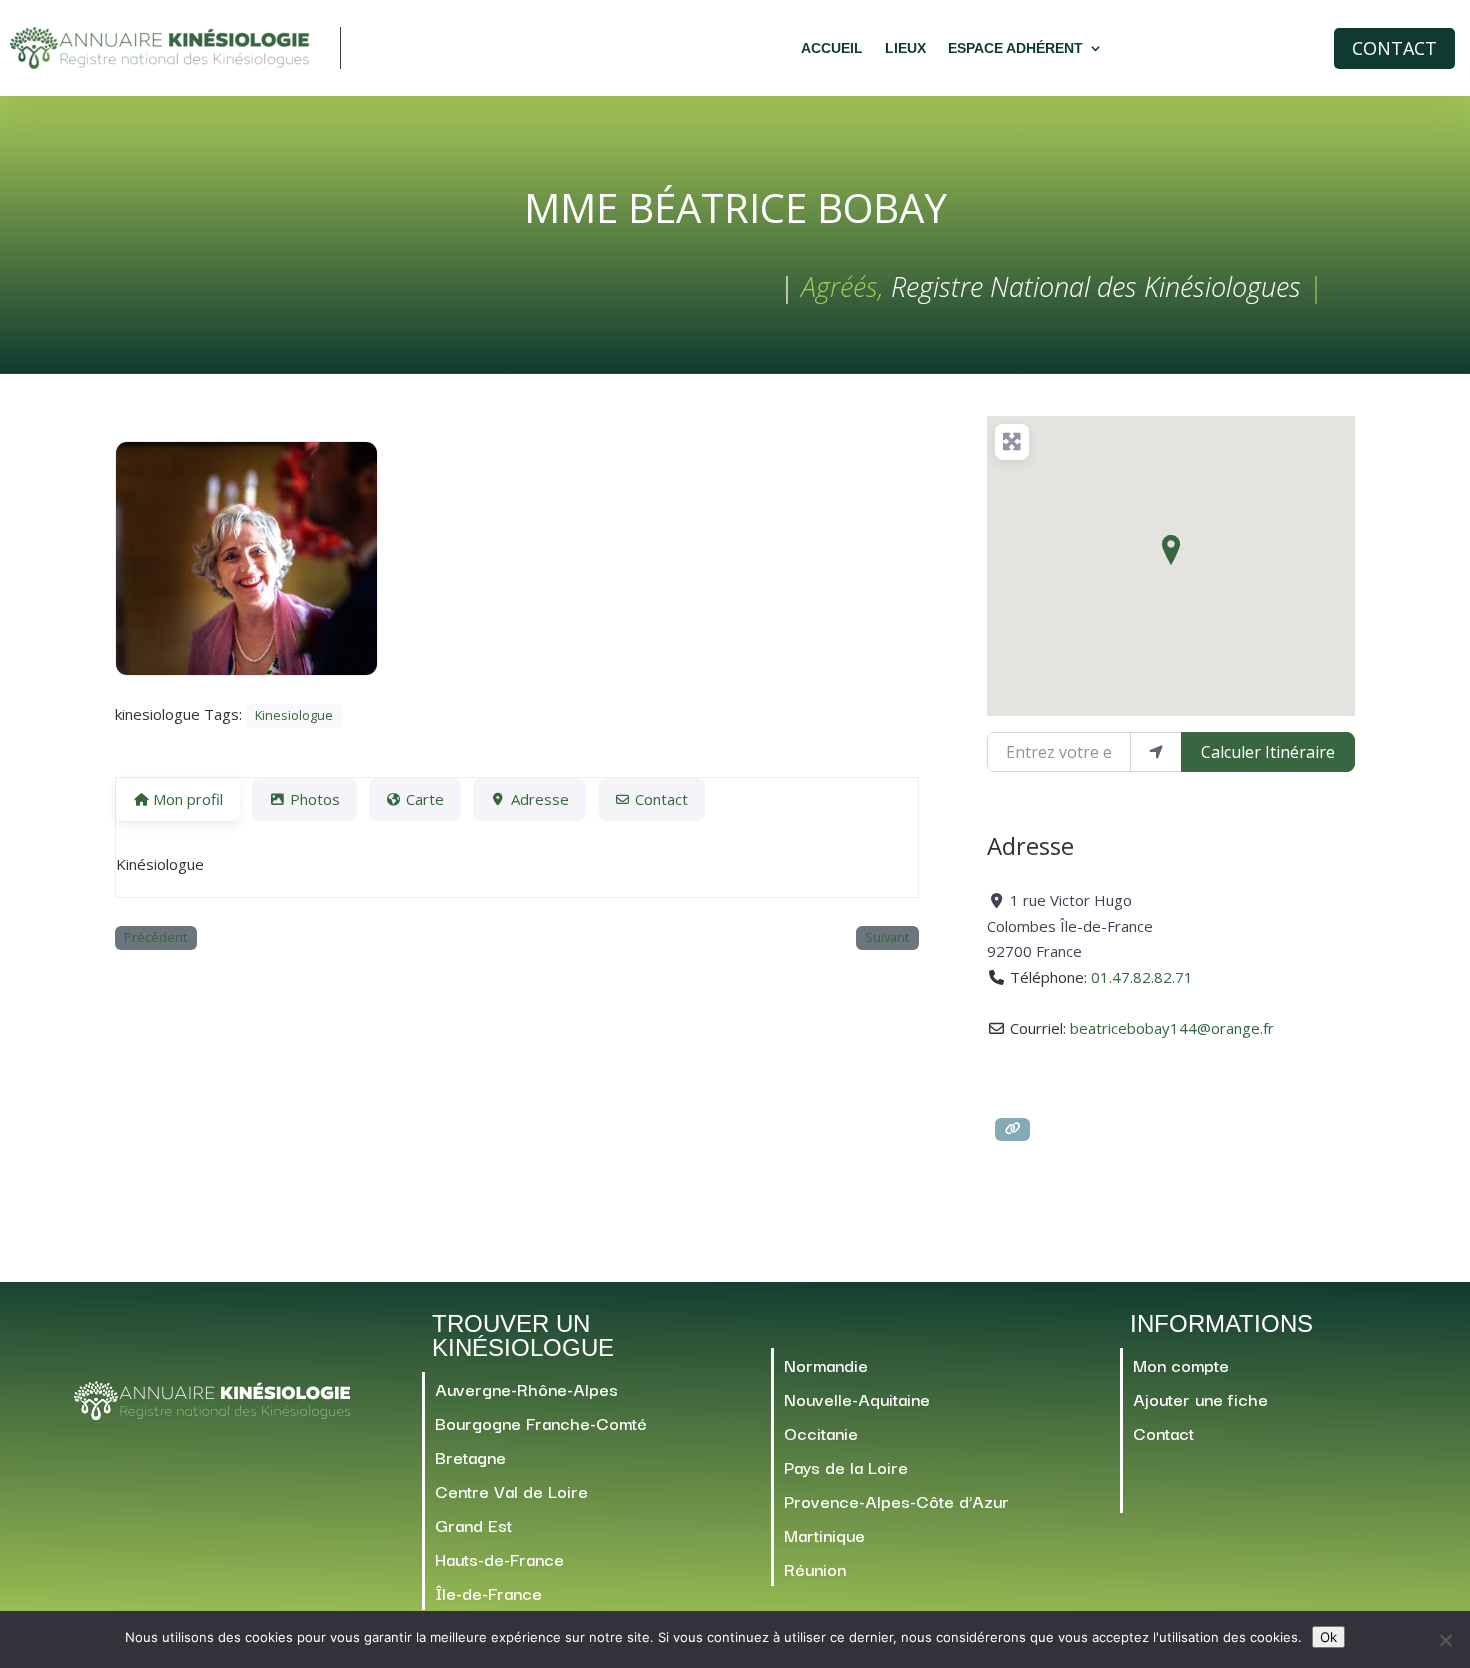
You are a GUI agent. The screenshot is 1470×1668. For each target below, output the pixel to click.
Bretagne (470, 1456)
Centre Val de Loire (511, 1490)
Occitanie (821, 1432)
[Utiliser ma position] (1156, 752)
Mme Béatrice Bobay (735, 207)
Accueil (832, 48)
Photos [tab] (315, 799)
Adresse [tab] (540, 799)
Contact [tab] (661, 799)
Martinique (824, 1534)
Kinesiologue (294, 715)
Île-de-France (488, 1592)
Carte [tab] (425, 799)
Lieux (905, 48)
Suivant (887, 937)
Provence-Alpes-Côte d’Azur (896, 1500)
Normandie (826, 1364)
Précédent (155, 937)
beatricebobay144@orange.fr (1172, 1028)
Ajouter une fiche (1200, 1398)
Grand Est (473, 1524)
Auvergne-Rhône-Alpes (526, 1388)
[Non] (1445, 1640)
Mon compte (1181, 1364)
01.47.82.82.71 (1142, 977)
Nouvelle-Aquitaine (857, 1398)
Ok (1328, 1637)
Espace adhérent (1015, 48)
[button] (1171, 550)
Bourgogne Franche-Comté (541, 1422)
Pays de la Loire (846, 1466)
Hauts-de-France (499, 1558)
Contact (1394, 48)
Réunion (815, 1568)
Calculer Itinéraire (1268, 752)
